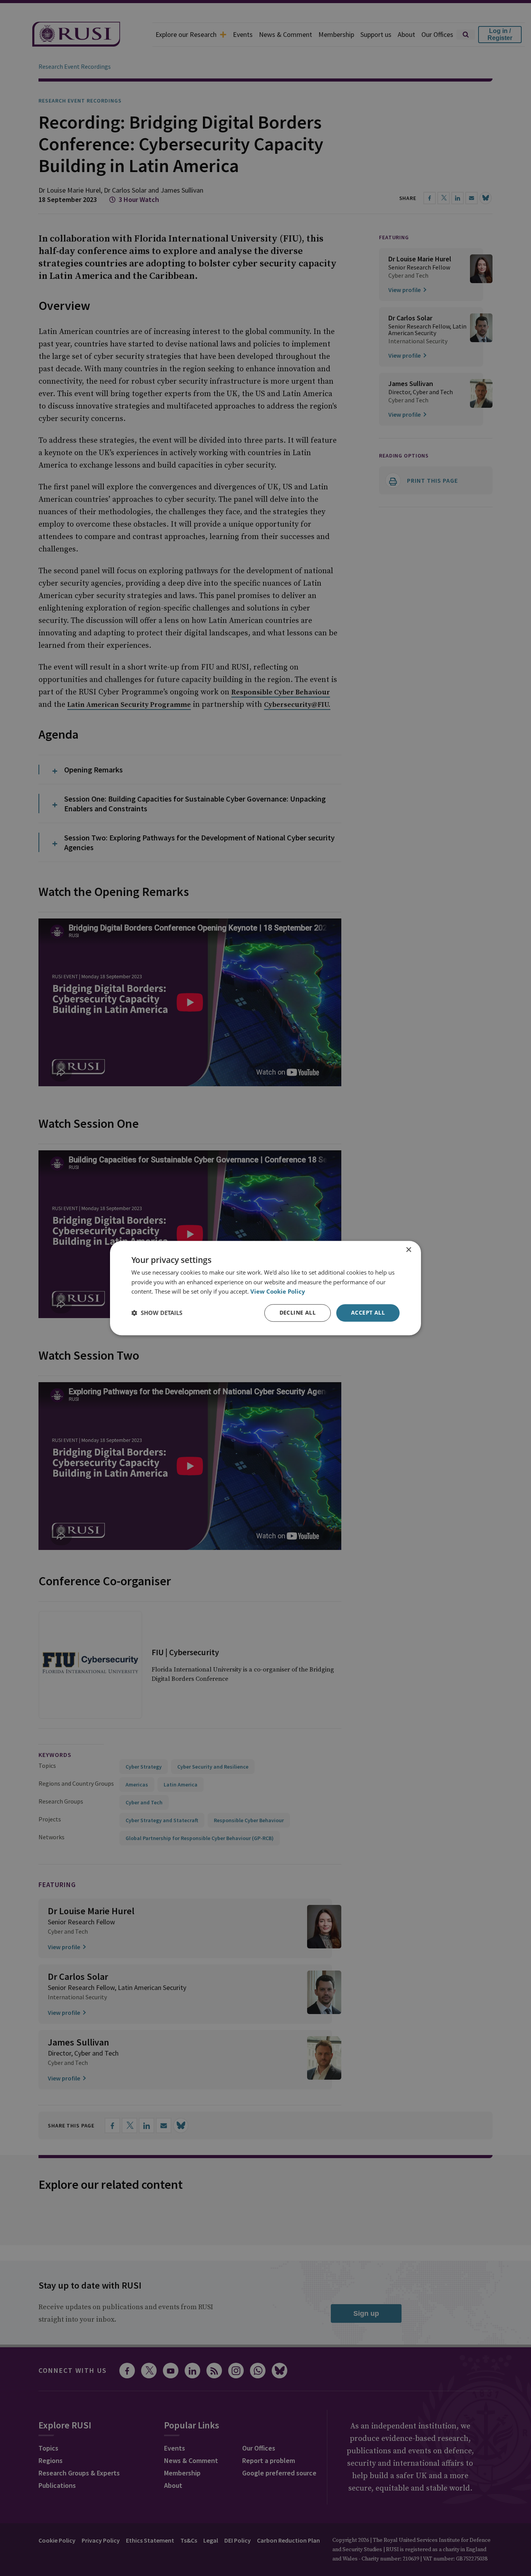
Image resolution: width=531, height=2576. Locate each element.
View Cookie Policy (278, 1292)
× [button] (408, 1250)
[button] (157, 1313)
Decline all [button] (298, 1312)
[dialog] (265, 1288)
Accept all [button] (368, 1312)
